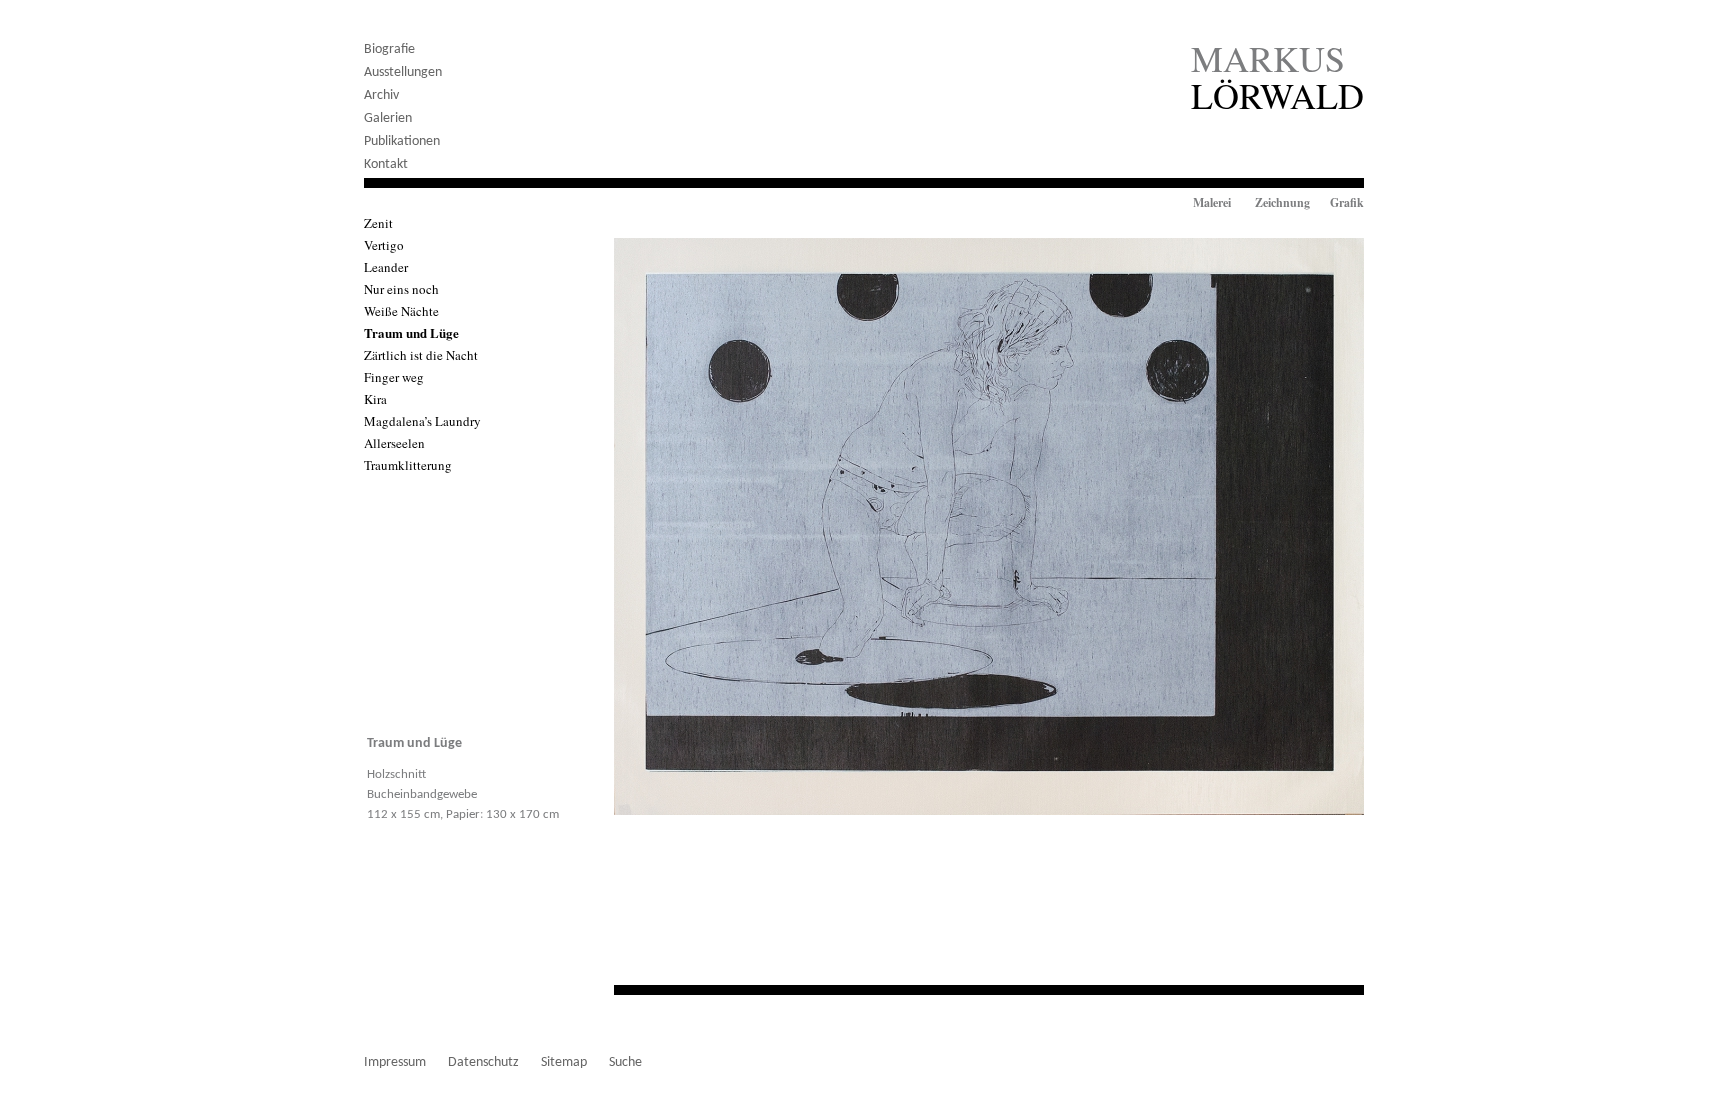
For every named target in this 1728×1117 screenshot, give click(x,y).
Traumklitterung (408, 465)
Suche (625, 1062)
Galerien (388, 118)
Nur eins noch (401, 289)
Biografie (389, 49)
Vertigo (384, 245)
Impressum (395, 1062)
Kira (375, 399)
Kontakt (386, 164)
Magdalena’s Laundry (422, 421)
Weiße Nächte (401, 311)
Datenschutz (483, 1062)
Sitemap (564, 1062)
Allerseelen (394, 443)
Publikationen (402, 141)
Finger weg (394, 377)
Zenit (378, 223)
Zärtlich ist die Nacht (421, 355)
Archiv (381, 95)
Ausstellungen (403, 72)
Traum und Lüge (411, 332)
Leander (386, 267)
